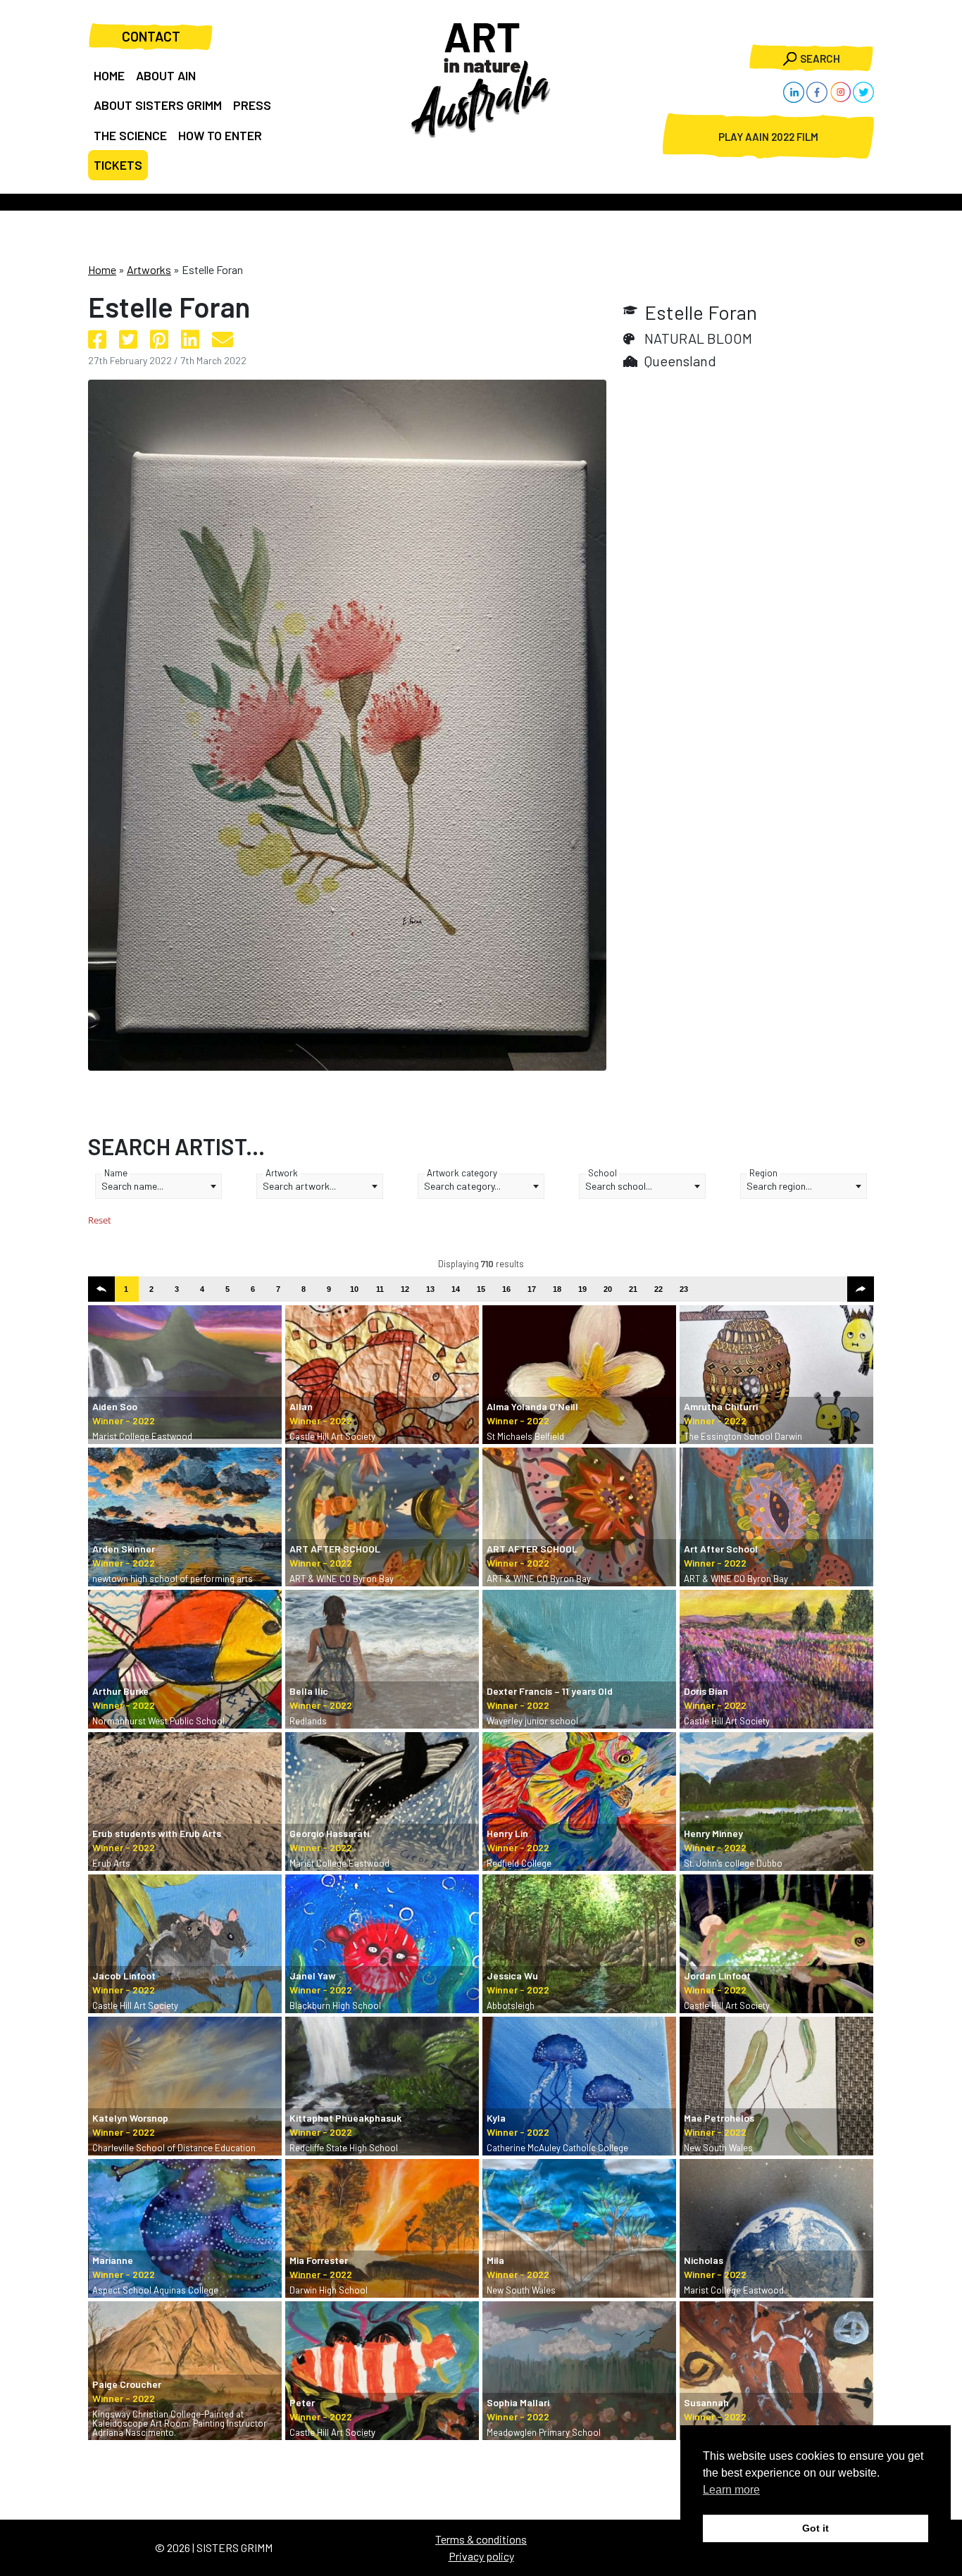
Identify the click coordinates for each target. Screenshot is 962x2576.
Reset (100, 1220)
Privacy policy (481, 2556)
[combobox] (158, 1186)
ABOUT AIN (166, 75)
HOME (109, 75)
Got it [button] (816, 2528)
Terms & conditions (481, 2539)
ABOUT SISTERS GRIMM (158, 105)
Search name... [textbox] (132, 1186)
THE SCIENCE (130, 135)
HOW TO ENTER (220, 135)
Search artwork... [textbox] (299, 1186)
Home (102, 269)
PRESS (252, 105)
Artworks (149, 269)
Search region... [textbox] (779, 1186)
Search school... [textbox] (619, 1186)
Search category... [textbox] (462, 1186)
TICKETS (118, 165)
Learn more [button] (731, 2490)
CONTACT (151, 36)
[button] (101, 1289)
